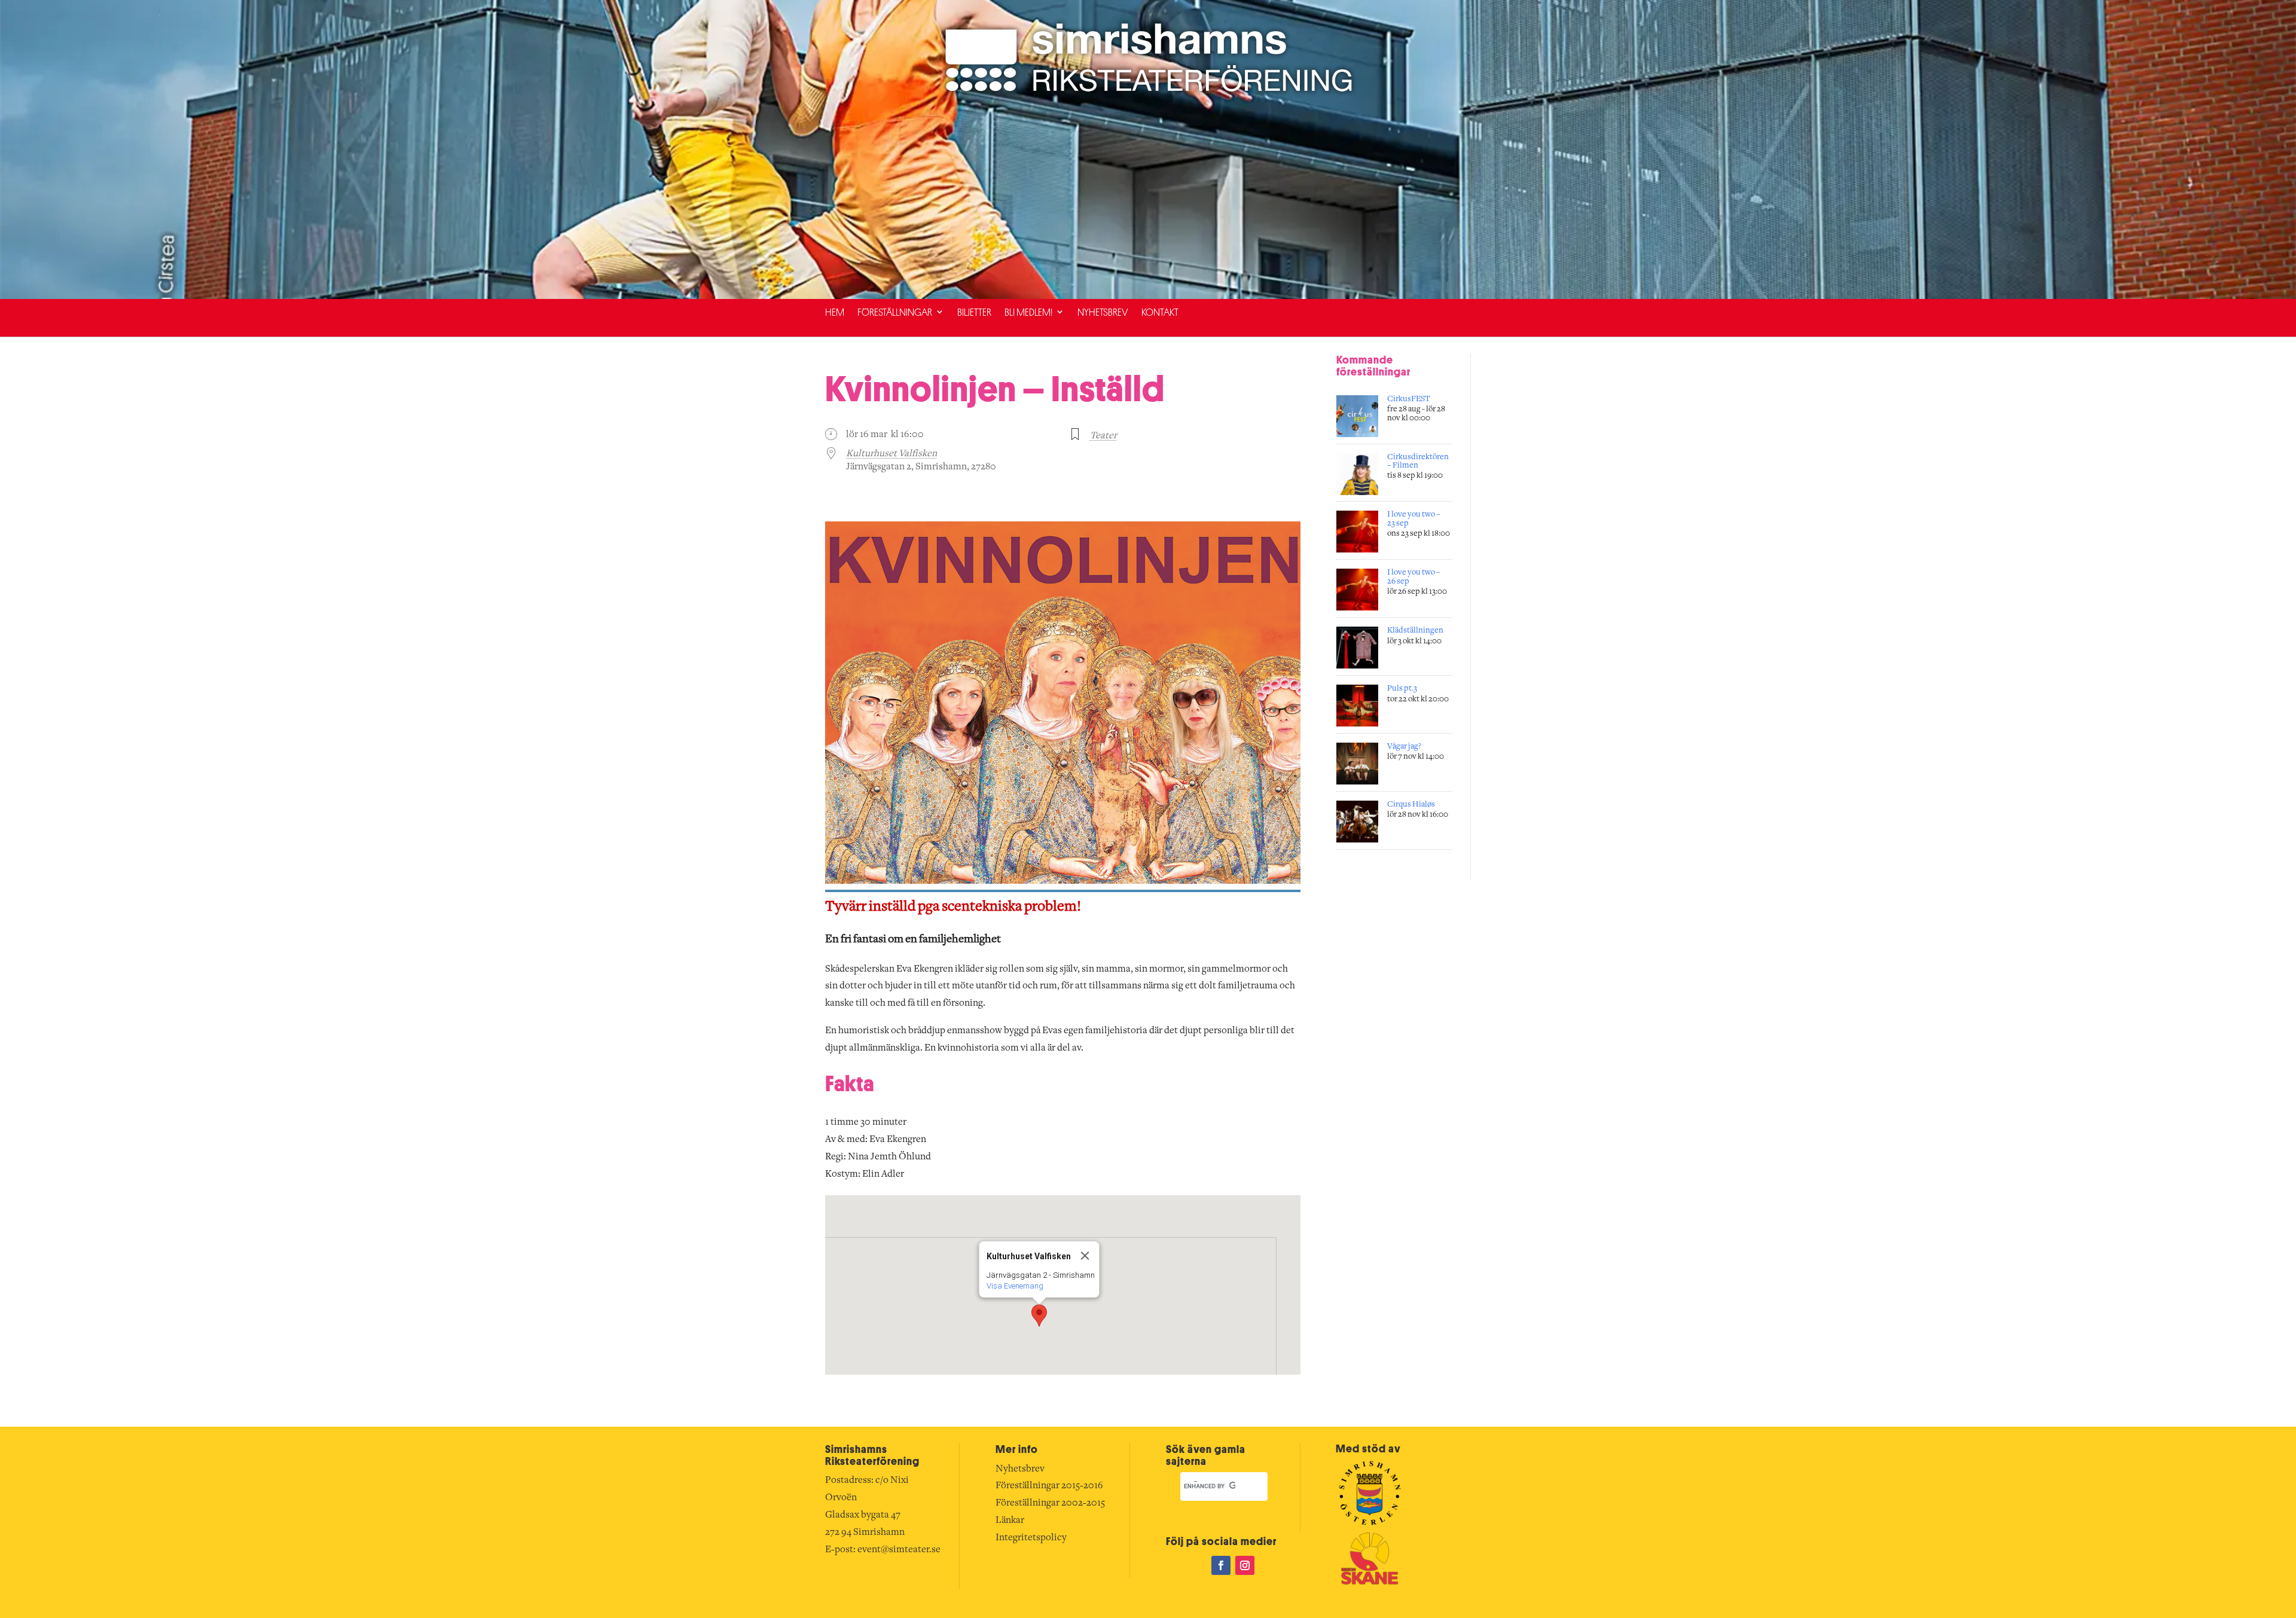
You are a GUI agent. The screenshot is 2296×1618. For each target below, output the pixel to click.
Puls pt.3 (1402, 689)
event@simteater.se (899, 1550)
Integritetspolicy (1031, 1538)
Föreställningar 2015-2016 (1049, 1486)
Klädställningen (1415, 631)
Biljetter (974, 312)
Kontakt (1160, 312)
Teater (1103, 436)
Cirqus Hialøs (1411, 805)
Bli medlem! (1028, 312)
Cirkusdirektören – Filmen (1418, 462)
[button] (1039, 1315)
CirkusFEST (1409, 399)
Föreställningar (895, 312)
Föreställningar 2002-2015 (1050, 1503)
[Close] (1085, 1256)
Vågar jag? (1404, 747)
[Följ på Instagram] (1245, 1565)
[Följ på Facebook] (1221, 1565)
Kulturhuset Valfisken (891, 454)
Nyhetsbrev (1103, 312)
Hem (835, 312)
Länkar (1010, 1521)
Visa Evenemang (1014, 1286)
